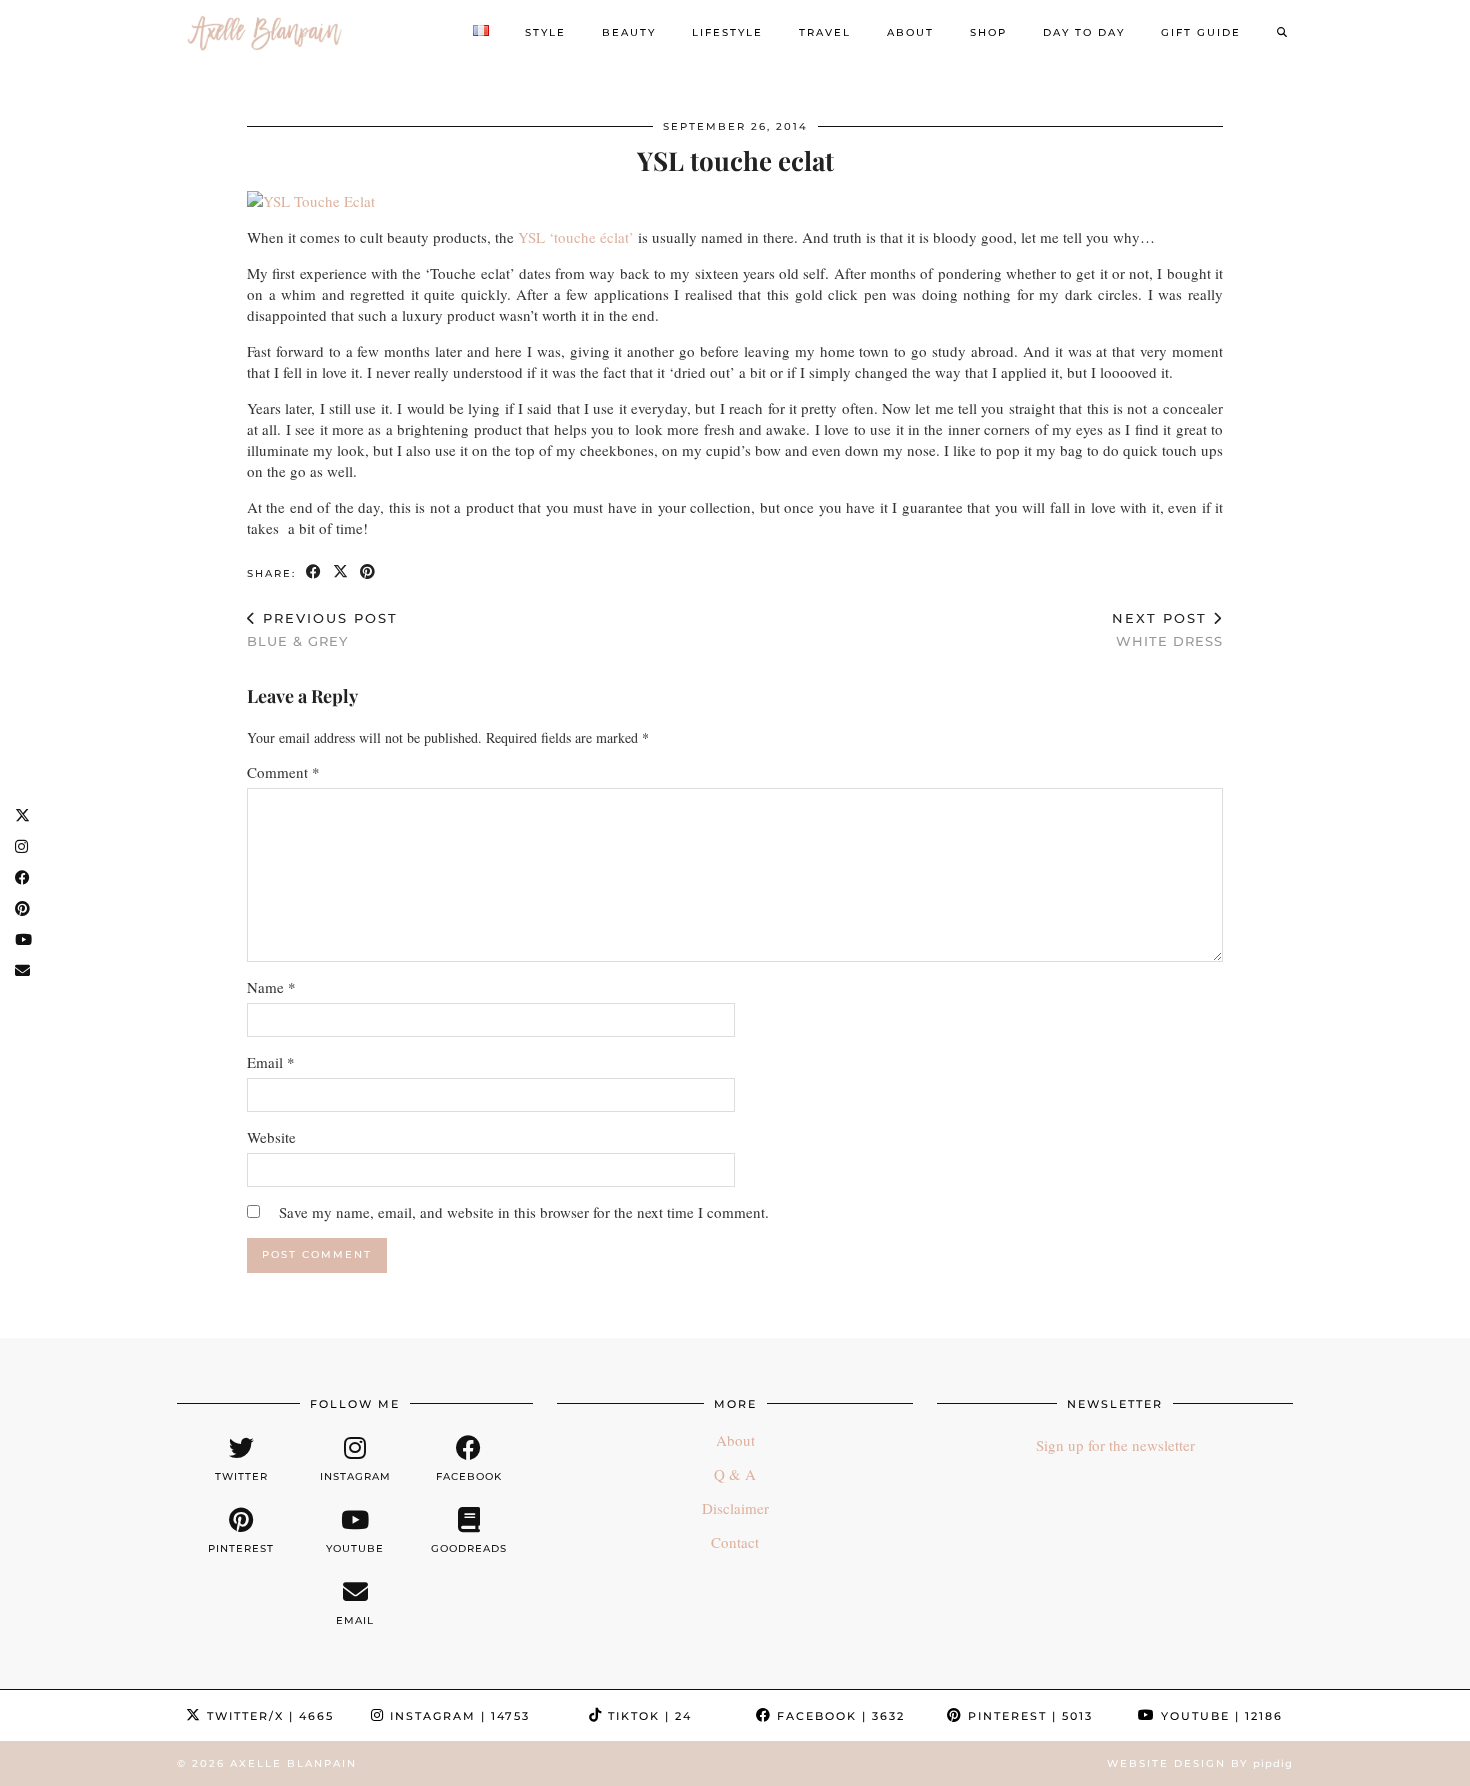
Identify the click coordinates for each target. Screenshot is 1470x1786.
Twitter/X (268, 1716)
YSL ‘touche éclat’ (576, 237)
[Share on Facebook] (314, 572)
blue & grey (322, 629)
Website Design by (1200, 1763)
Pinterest (1028, 1716)
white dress (1167, 629)
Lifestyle (727, 32)
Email (271, 1062)
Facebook (838, 1716)
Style (545, 32)
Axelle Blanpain (293, 1763)
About (910, 32)
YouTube (1219, 1716)
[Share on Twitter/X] (341, 572)
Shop (988, 32)
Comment (283, 772)
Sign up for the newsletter (1115, 1445)
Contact (735, 1542)
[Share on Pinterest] (368, 572)
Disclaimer (735, 1508)
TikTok (647, 1716)
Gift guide (1201, 32)
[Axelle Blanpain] (265, 33)
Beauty (629, 32)
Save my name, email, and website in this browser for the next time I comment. (524, 1212)
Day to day (1084, 32)
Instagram (457, 1716)
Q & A (735, 1474)
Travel (825, 32)
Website (271, 1137)
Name (271, 987)
